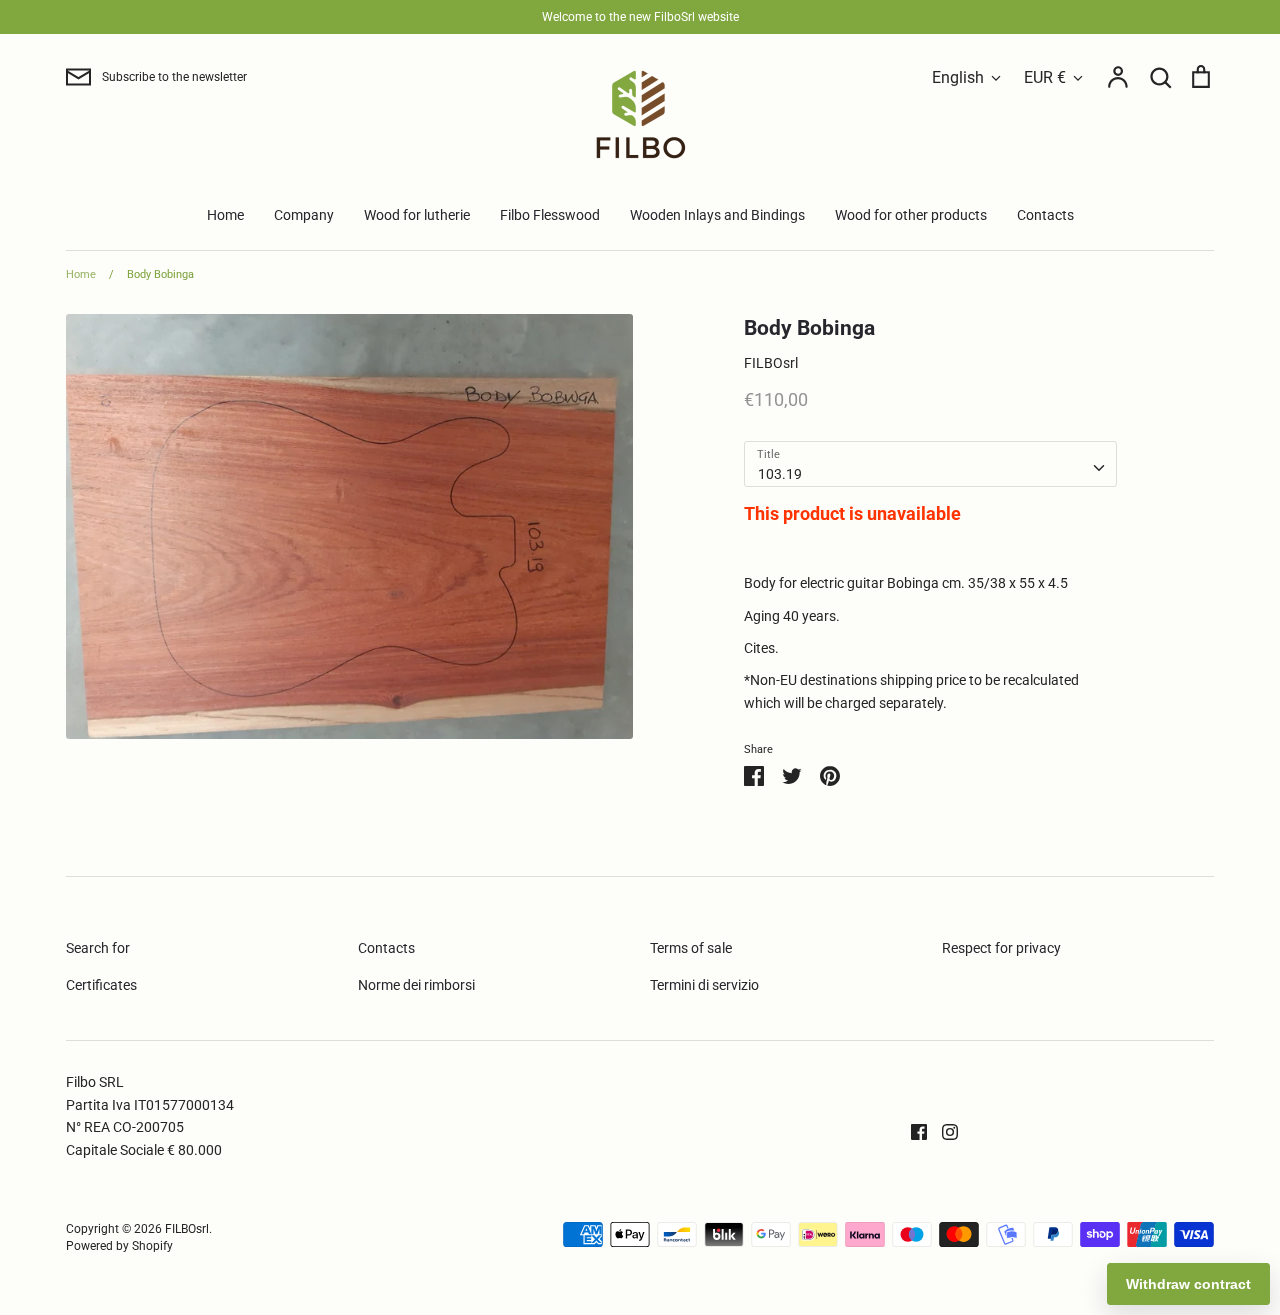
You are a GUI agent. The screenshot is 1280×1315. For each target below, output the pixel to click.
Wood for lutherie (417, 215)
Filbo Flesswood (550, 215)
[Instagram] (942, 1131)
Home (225, 215)
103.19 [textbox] (780, 474)
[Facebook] (911, 1131)
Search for (98, 948)
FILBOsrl (771, 363)
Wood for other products (911, 215)
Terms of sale (691, 948)
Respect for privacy (1001, 948)
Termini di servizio (704, 985)
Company (304, 215)
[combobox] (930, 464)
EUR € (1045, 77)
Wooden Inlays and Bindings (717, 215)
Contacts (1045, 215)
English (958, 77)
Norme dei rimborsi (416, 985)
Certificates (101, 985)
